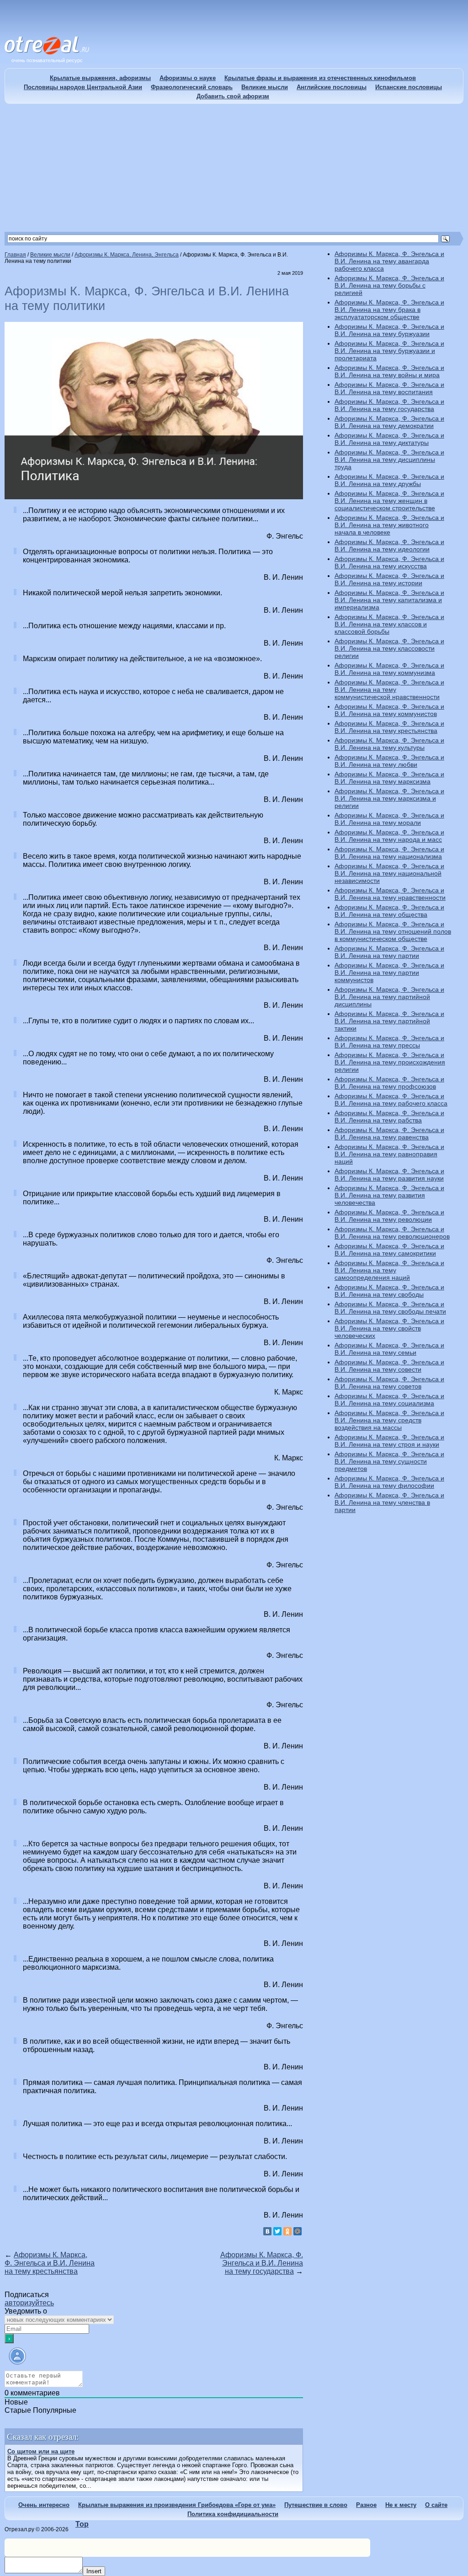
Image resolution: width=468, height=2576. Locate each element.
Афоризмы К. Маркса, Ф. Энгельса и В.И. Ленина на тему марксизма (389, 778)
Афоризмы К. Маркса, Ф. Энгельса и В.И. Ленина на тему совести (389, 1366)
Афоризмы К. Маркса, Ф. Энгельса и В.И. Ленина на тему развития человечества (389, 1195)
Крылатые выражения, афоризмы (100, 78)
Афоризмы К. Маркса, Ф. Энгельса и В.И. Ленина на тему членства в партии (389, 1502)
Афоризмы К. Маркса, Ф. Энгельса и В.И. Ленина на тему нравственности (390, 894)
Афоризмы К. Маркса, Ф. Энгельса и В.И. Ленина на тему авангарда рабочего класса (389, 261)
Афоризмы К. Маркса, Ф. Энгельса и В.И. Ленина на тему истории (389, 579)
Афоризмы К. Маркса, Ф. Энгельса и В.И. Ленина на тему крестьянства (50, 2263)
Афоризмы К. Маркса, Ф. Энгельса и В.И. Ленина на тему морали (389, 819)
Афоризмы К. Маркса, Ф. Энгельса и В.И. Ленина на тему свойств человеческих (389, 1328)
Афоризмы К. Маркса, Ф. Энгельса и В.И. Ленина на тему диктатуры (389, 439)
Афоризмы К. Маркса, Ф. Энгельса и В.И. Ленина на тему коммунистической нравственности (389, 689)
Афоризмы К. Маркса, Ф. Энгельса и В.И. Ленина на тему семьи (389, 1349)
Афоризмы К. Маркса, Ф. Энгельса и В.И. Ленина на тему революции (389, 1216)
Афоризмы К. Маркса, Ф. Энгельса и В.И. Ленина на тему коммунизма (389, 669)
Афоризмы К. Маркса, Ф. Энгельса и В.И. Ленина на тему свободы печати (390, 1308)
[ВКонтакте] (267, 2231)
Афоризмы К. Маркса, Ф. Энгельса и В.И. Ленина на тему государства (262, 2263)
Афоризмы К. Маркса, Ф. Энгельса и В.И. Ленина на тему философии (389, 1482)
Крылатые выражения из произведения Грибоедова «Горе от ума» (177, 2505)
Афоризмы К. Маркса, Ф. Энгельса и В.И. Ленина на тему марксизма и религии (389, 798)
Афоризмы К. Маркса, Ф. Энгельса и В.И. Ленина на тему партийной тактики (389, 1021)
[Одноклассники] (287, 2231)
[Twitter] (277, 2231)
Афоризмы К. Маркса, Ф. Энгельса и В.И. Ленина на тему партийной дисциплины (389, 997)
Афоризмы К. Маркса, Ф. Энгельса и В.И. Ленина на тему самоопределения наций (389, 1270)
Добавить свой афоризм (233, 96)
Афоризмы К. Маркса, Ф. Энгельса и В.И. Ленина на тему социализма (389, 1400)
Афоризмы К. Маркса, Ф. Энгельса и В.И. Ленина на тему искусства (389, 562)
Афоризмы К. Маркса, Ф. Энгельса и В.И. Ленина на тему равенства (389, 1133)
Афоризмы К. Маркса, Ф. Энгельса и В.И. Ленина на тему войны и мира (389, 371)
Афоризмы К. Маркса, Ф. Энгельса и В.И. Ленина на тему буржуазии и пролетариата (389, 351)
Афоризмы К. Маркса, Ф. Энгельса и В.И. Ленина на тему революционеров (392, 1233)
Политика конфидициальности (233, 2514)
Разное (366, 2505)
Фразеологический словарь (192, 87)
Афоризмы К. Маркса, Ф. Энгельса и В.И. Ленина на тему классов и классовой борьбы (389, 624)
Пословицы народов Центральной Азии (83, 87)
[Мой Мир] (298, 2231)
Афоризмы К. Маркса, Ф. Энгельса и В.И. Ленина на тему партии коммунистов (389, 973)
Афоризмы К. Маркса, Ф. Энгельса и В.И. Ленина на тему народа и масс (389, 836)
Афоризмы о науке (188, 78)
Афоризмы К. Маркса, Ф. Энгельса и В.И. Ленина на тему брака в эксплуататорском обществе (389, 310)
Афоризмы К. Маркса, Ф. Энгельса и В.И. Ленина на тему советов (389, 1383)
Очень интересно (44, 2505)
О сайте (436, 2505)
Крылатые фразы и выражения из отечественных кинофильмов (320, 78)
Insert (94, 2571)
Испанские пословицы (409, 87)
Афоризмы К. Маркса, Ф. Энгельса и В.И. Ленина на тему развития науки (389, 1175)
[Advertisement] (234, 168)
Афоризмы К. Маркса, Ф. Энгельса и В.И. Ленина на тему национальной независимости (389, 873)
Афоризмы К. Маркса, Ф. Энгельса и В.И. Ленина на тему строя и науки (389, 1441)
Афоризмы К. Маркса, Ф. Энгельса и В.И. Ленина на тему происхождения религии (390, 1062)
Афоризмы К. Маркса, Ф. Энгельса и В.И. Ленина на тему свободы (389, 1291)
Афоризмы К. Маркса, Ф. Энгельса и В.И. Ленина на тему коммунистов (389, 710)
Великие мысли (265, 87)
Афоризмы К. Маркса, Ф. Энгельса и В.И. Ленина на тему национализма (389, 853)
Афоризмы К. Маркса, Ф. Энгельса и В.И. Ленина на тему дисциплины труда (389, 460)
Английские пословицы (332, 87)
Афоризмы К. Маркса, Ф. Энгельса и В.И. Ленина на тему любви (389, 761)
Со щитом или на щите (41, 2451)
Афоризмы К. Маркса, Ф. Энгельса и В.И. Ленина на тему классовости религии (389, 648)
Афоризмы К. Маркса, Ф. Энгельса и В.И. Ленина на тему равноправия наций (389, 1154)
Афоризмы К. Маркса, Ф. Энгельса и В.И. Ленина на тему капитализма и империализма (389, 600)
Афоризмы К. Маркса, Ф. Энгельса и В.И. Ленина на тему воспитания (389, 388)
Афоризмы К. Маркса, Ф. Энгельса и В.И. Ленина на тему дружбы (389, 480)
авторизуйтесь (29, 2303)
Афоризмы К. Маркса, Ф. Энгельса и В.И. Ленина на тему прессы (389, 1042)
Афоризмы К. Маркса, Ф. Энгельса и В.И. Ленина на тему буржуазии (389, 330)
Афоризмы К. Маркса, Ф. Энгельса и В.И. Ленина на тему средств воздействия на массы (389, 1420)
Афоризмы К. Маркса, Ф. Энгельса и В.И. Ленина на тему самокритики (389, 1250)
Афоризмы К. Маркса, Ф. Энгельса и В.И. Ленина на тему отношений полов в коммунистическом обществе (393, 931)
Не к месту (401, 2505)
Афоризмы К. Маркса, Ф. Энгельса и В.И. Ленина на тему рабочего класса (391, 1100)
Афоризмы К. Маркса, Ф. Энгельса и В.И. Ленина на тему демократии (389, 422)
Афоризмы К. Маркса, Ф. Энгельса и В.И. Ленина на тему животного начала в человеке (389, 525)
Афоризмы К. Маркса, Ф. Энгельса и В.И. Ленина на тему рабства (389, 1117)
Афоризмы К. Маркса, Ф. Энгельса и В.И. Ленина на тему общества (389, 911)
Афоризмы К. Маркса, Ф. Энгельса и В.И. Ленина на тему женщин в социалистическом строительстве (389, 501)
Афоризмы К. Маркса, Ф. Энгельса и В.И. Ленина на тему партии (389, 952)
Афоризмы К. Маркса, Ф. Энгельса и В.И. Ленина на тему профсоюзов (389, 1083)
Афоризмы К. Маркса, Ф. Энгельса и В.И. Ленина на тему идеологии (389, 545)
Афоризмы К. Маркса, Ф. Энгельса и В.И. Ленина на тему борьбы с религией (389, 285)
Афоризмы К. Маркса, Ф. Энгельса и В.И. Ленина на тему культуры (389, 744)
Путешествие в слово (316, 2505)
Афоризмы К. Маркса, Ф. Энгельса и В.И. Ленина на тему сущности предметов (389, 1461)
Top (82, 2524)
